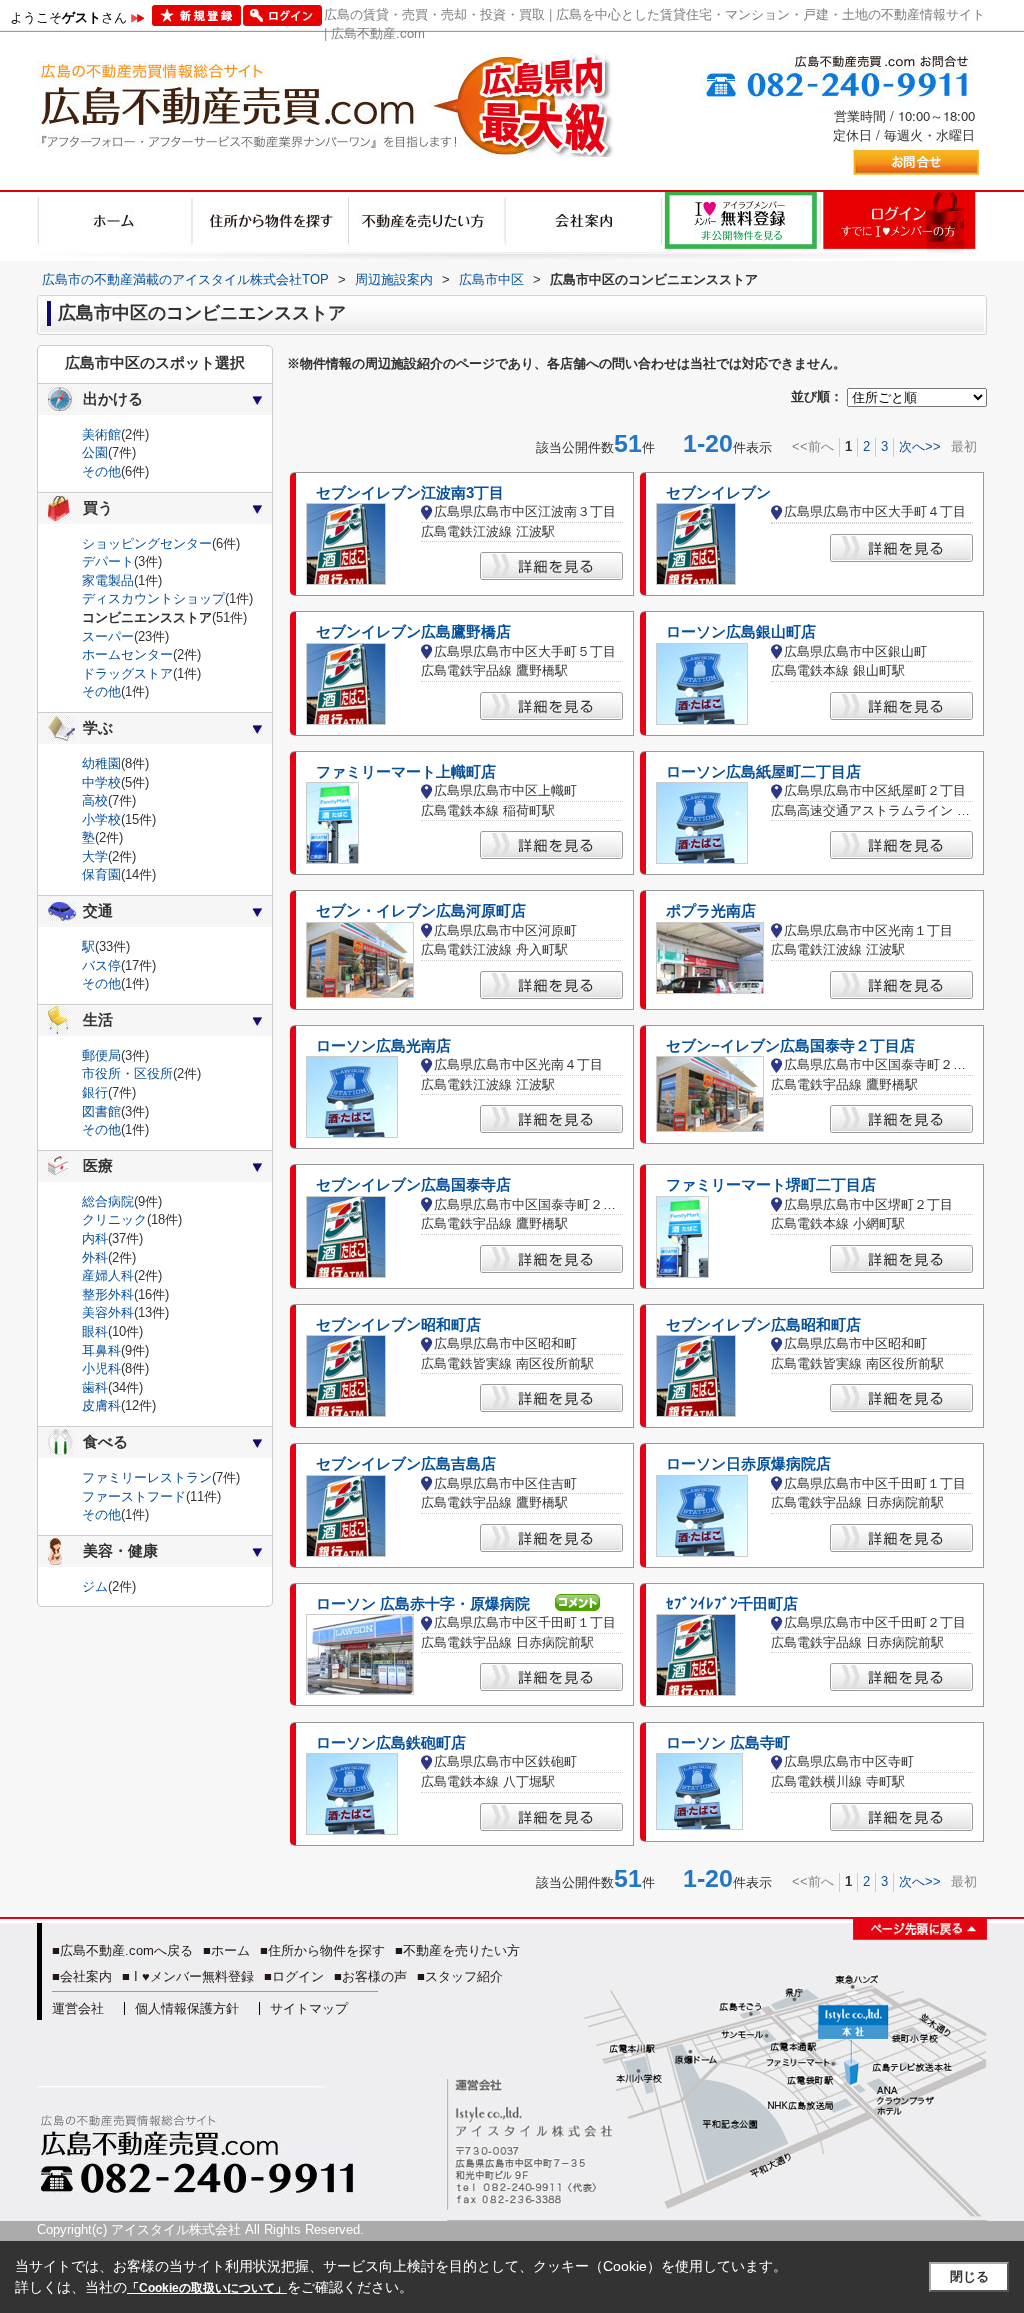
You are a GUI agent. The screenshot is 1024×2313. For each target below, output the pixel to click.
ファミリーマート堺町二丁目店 (771, 1185)
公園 (95, 452)
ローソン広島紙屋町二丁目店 (763, 772)
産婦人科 (108, 1275)
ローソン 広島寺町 (728, 1743)
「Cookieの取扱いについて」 (207, 2288)
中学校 (101, 782)
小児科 (101, 1368)
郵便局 (101, 1055)
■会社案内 (82, 1976)
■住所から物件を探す (322, 1950)
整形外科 (108, 1294)
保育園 (101, 874)
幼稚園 (101, 763)
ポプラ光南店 (711, 911)
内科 (95, 1238)
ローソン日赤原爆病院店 (748, 1464)
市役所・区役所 (127, 1073)
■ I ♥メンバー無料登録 (188, 1976)
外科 (95, 1257)
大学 (95, 856)
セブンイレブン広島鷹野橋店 (413, 632)
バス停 (101, 965)
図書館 (101, 1111)
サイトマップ (309, 2008)
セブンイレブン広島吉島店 (406, 1464)
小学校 (101, 819)
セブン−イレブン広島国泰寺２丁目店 (790, 1046)
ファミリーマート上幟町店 (406, 772)
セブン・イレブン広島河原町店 (421, 911)
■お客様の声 (370, 1976)
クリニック (114, 1219)
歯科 (95, 1387)
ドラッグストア (127, 673)
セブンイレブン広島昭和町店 (763, 1325)
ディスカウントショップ (153, 598)
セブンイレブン (718, 493)
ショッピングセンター (147, 543)
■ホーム (226, 1950)
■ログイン (294, 1976)
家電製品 (108, 580)
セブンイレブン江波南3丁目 (410, 493)
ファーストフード (134, 1496)
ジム (95, 1586)
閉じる (969, 2276)
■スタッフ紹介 (460, 1976)
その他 (101, 471)
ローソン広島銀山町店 (741, 632)
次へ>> (920, 446)
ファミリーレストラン (147, 1477)
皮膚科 (101, 1405)
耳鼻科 (101, 1350)
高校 (95, 800)
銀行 (95, 1092)
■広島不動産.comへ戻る (122, 1950)
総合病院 (108, 1201)
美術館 (101, 434)
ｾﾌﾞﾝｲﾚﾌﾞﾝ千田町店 (732, 1604)
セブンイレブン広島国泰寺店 (413, 1185)
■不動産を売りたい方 (457, 1950)
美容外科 (108, 1312)
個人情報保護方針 (187, 2008)
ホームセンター (127, 654)
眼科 (95, 1331)
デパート (108, 561)
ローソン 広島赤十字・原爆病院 (423, 1604)
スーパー (108, 636)
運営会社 (78, 2008)
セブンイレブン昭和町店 (398, 1325)
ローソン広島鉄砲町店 (391, 1743)
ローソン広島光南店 (383, 1046)
